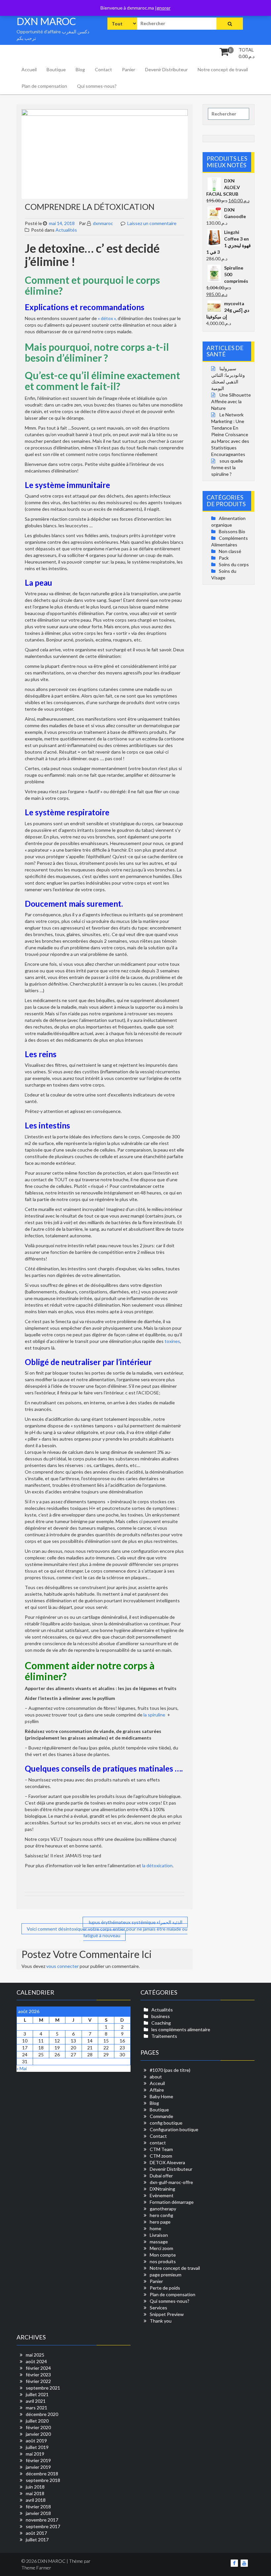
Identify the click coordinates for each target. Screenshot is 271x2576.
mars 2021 (37, 2408)
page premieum (166, 2275)
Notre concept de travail (223, 69)
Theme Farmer (36, 2568)
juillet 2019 (37, 2447)
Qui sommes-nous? (97, 86)
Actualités (66, 230)
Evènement (162, 2195)
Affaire (157, 2090)
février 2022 (38, 2381)
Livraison (159, 2235)
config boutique (166, 2123)
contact (158, 2143)
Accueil (29, 69)
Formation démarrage (172, 2202)
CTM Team (161, 2149)
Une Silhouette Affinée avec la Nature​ (231, 401)
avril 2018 (36, 2500)
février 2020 (38, 2427)
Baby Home (161, 2096)
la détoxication (157, 1865)
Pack (224, 558)
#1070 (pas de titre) (170, 2070)
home (155, 2228)
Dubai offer (161, 2176)
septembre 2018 (43, 2480)
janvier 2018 (38, 2513)
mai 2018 (35, 2493)
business (161, 2016)
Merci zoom (161, 2248)
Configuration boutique (174, 2129)
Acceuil (157, 2083)
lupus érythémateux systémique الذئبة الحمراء (135, 1922)
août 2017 (36, 2533)
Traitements (164, 2036)
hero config (161, 2215)
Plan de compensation (44, 86)
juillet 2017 (37, 2540)
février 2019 (38, 2460)
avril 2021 (36, 2401)
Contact (103, 69)
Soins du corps (234, 564)
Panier (129, 69)
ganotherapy (163, 2209)
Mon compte (163, 2255)
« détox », (107, 318)
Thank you (161, 2321)
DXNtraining (162, 2189)
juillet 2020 (37, 2421)
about (156, 2077)
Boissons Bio (232, 531)
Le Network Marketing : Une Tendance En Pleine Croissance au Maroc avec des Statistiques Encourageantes (230, 434)
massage (159, 2242)
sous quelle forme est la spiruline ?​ (227, 467)
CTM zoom (161, 2156)
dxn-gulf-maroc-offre (171, 2182)
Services (158, 2308)
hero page (160, 2222)
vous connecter (62, 1966)
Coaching (161, 2023)
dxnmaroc (102, 223)
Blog (80, 69)
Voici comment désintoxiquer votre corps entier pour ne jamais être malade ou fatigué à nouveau (107, 1932)
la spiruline (155, 1715)
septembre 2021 (43, 2388)
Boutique (56, 69)
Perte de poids (165, 2288)
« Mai (22, 2068)
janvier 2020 (38, 2434)
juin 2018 (35, 2487)
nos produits (163, 2261)
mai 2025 (35, 2355)
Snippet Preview (167, 2314)
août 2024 (36, 2361)
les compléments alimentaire (181, 2029)
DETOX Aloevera (167, 2162)
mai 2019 (35, 2454)
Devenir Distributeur (166, 69)
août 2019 (36, 2441)
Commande (161, 2116)
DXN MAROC (46, 21)
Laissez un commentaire (152, 223)
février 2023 (38, 2375)
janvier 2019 (38, 2467)
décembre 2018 (42, 2474)
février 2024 (38, 2368)
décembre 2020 (42, 2414)
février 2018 (38, 2507)
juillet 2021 (37, 2394)
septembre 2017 (43, 2526)
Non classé (230, 551)
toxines (172, 1341)
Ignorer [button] (163, 8)
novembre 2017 (42, 2520)
